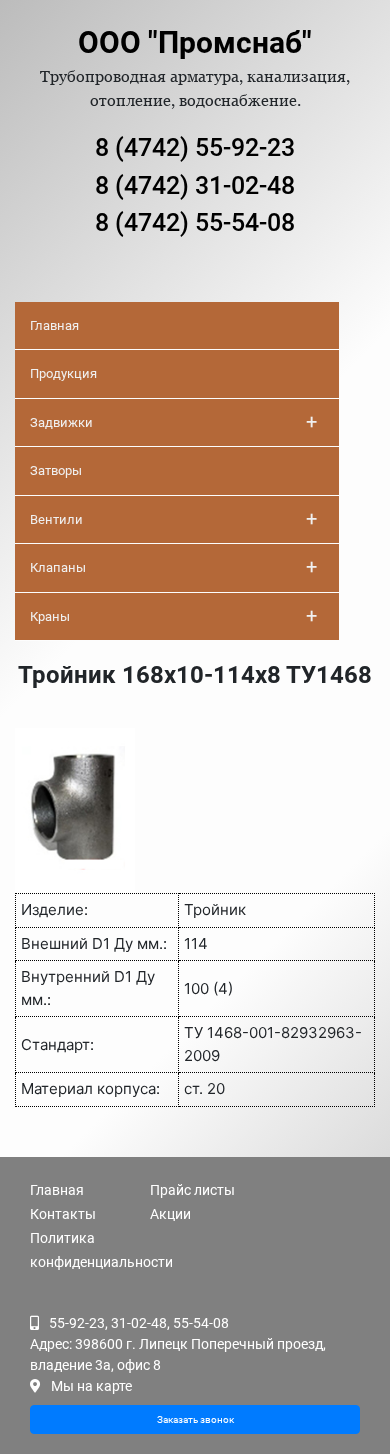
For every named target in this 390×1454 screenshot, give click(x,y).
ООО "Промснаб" (195, 42)
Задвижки (173, 422)
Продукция (63, 373)
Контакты (63, 1214)
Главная (54, 325)
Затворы (56, 470)
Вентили (173, 519)
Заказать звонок (195, 1419)
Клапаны (173, 567)
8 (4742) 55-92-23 (195, 147)
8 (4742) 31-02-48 (195, 185)
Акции (170, 1214)
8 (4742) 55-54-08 (195, 222)
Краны (173, 616)
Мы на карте (91, 1386)
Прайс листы (192, 1190)
